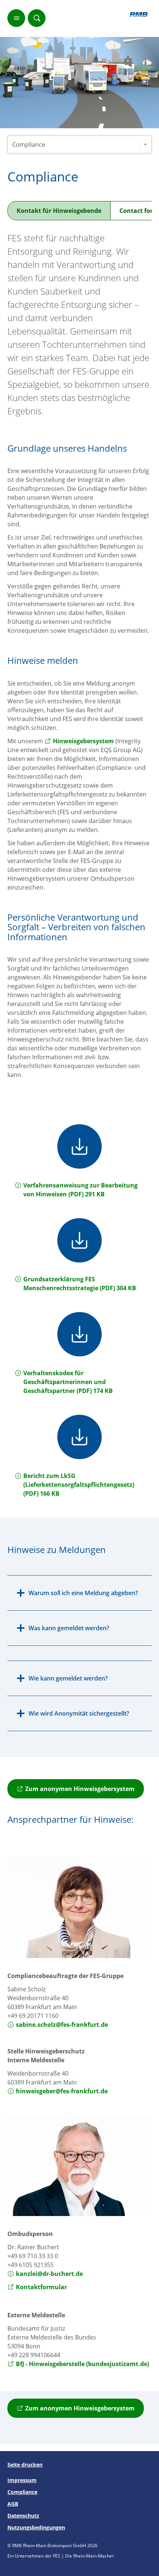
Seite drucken (25, 2465)
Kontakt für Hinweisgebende (59, 211)
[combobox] (79, 145)
